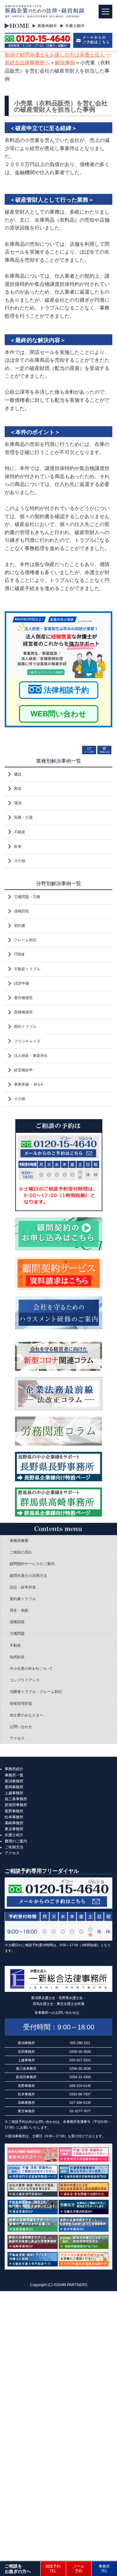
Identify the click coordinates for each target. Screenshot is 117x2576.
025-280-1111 (80, 2043)
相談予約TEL (53, 2568)
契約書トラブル (23, 1599)
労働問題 (17, 1634)
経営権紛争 (23, 1070)
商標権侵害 (23, 1012)
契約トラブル (25, 1027)
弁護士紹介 (14, 1835)
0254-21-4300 (80, 2077)
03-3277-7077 (80, 2111)
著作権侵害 (23, 998)
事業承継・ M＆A (29, 1084)
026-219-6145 (80, 2086)
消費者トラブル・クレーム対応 (36, 1692)
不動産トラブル (27, 969)
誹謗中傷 (22, 983)
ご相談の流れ (21, 1552)
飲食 (18, 846)
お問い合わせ (21, 1727)
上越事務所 (14, 1793)
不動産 (20, 832)
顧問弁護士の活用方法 (28, 1576)
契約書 (20, 926)
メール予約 (79, 2568)
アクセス (17, 1738)
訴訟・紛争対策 (23, 1587)
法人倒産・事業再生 (31, 1056)
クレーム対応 (25, 940)
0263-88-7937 (80, 2094)
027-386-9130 (80, 2103)
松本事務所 (14, 1817)
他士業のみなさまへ (27, 1715)
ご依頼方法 (14, 1847)
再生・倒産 (19, 1610)
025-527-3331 (80, 2060)
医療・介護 (23, 817)
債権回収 (22, 911)
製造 (18, 789)
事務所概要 (19, 1541)
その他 (20, 861)
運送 (18, 803)
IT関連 (19, 954)
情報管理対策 (21, 1704)
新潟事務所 (14, 1781)
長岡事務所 (14, 1787)
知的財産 (17, 1657)
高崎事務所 (14, 1823)
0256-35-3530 (80, 2068)
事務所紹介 (14, 1769)
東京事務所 (14, 1829)
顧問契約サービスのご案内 (32, 1564)
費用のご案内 (16, 1841)
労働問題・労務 (27, 897)
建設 (18, 774)
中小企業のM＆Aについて (31, 1669)
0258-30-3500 (80, 2052)
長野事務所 (14, 1811)
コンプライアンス (25, 1680)
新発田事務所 (16, 1805)
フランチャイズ (27, 1041)
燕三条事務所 (16, 1799)
